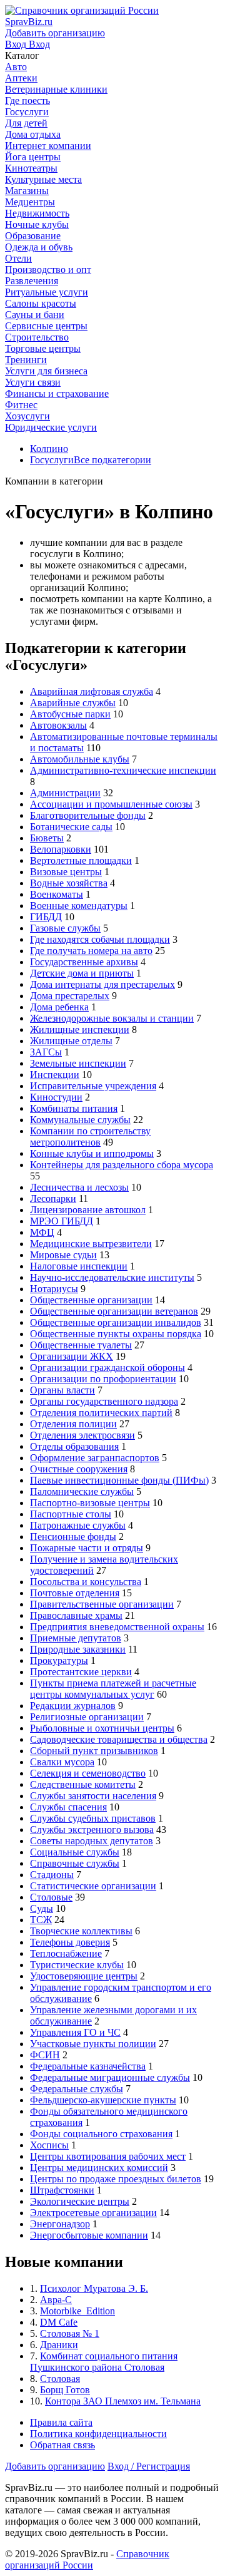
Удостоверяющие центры (84, 1976)
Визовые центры (66, 872)
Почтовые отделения (75, 1593)
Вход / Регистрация (149, 2466)
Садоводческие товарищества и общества (119, 1739)
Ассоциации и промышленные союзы (111, 804)
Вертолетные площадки (81, 860)
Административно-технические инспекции (123, 770)
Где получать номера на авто (91, 951)
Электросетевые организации (93, 2213)
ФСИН (45, 2055)
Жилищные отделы (71, 1041)
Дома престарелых (70, 996)
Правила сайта (61, 2422)
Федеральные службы (77, 2089)
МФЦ (42, 1232)
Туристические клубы (77, 1965)
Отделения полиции (73, 1424)
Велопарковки (61, 849)
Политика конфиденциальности (98, 2434)
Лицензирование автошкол (88, 1210)
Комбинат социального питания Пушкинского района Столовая (104, 2362)
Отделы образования (74, 1446)
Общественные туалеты (81, 1345)
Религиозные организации (87, 1717)
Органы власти (62, 1390)
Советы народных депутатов (92, 1841)
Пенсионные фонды (73, 1537)
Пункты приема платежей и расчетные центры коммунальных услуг (113, 1689)
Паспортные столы (71, 1514)
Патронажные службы (78, 1525)
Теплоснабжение (66, 1953)
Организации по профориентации (103, 1379)
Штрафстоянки (62, 2190)
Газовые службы (65, 928)
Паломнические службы (82, 1491)
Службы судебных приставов (93, 1818)
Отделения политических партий (101, 1413)
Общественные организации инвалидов (116, 1322)
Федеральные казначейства (88, 2066)
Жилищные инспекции (80, 1029)
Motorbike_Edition (77, 2311)
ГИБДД (46, 917)
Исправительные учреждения (93, 1086)
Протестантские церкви (81, 1672)
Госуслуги (52, 460)
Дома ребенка (59, 1007)
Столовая (60, 2378)
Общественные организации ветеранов (114, 1311)
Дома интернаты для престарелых (102, 984)
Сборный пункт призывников (94, 1751)
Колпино (49, 449)
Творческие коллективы (81, 1931)
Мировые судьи (63, 1255)
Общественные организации (91, 1300)
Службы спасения (68, 1807)
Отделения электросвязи (82, 1435)
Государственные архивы (84, 962)
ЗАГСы (46, 1052)
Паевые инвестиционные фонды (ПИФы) (119, 1480)
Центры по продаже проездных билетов (116, 2179)
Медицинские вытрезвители (91, 1244)
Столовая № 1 (70, 2333)
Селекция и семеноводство (88, 1773)
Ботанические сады (71, 827)
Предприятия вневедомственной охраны (117, 1627)
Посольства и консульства (86, 1582)
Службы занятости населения (93, 1796)
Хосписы (49, 2145)
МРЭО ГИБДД (62, 1221)
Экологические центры (80, 2201)
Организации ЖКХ (72, 1356)
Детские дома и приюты (82, 973)
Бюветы (47, 838)
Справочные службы (75, 1863)
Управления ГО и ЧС (75, 2032)
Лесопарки (53, 1198)
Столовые (51, 1897)
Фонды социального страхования (101, 2134)
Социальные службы (75, 1852)
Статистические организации (93, 1886)
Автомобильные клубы (80, 759)
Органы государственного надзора (104, 1401)
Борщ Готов (65, 2390)
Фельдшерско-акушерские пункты (103, 2100)
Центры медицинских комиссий (99, 2168)
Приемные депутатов (76, 1638)
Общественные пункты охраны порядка (116, 1334)
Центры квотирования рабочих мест (108, 2156)
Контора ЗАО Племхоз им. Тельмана (123, 2401)
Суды (42, 1908)
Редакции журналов (73, 1706)
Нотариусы (54, 1289)
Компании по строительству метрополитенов (90, 1137)
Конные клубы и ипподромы (92, 1153)
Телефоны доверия (70, 1942)
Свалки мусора (62, 1762)
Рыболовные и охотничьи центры (102, 1728)
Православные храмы (76, 1615)
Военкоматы (57, 894)
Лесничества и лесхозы (79, 1187)
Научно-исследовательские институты (112, 1277)
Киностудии (56, 1097)
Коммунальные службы (80, 1120)
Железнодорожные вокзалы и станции (112, 1018)
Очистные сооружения (79, 1469)
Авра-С (56, 2300)
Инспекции (55, 1075)
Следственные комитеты (83, 1784)
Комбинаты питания (74, 1108)
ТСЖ (41, 1920)
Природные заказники (78, 1649)
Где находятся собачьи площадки (100, 939)
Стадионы (52, 1875)
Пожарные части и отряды (87, 1548)
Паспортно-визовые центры (90, 1503)
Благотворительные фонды (88, 815)
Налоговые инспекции (79, 1266)
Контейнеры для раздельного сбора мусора (122, 1165)
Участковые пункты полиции (93, 2044)
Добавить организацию (55, 2466)
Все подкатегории (112, 460)
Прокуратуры (59, 1660)
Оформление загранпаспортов (95, 1458)
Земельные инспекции (78, 1063)
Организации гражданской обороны (107, 1368)
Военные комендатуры (79, 906)
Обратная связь (62, 2445)
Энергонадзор (60, 2224)
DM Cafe (59, 2322)
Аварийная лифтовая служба (92, 691)
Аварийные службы (73, 703)
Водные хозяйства (69, 883)
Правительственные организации (102, 1604)
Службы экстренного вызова (92, 1829)
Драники (59, 2345)
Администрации (65, 793)
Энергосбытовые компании (89, 2235)
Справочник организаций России (87, 2559)
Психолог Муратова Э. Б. (94, 2288)
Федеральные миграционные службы (110, 2077)
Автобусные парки (70, 714)
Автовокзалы (58, 725)
